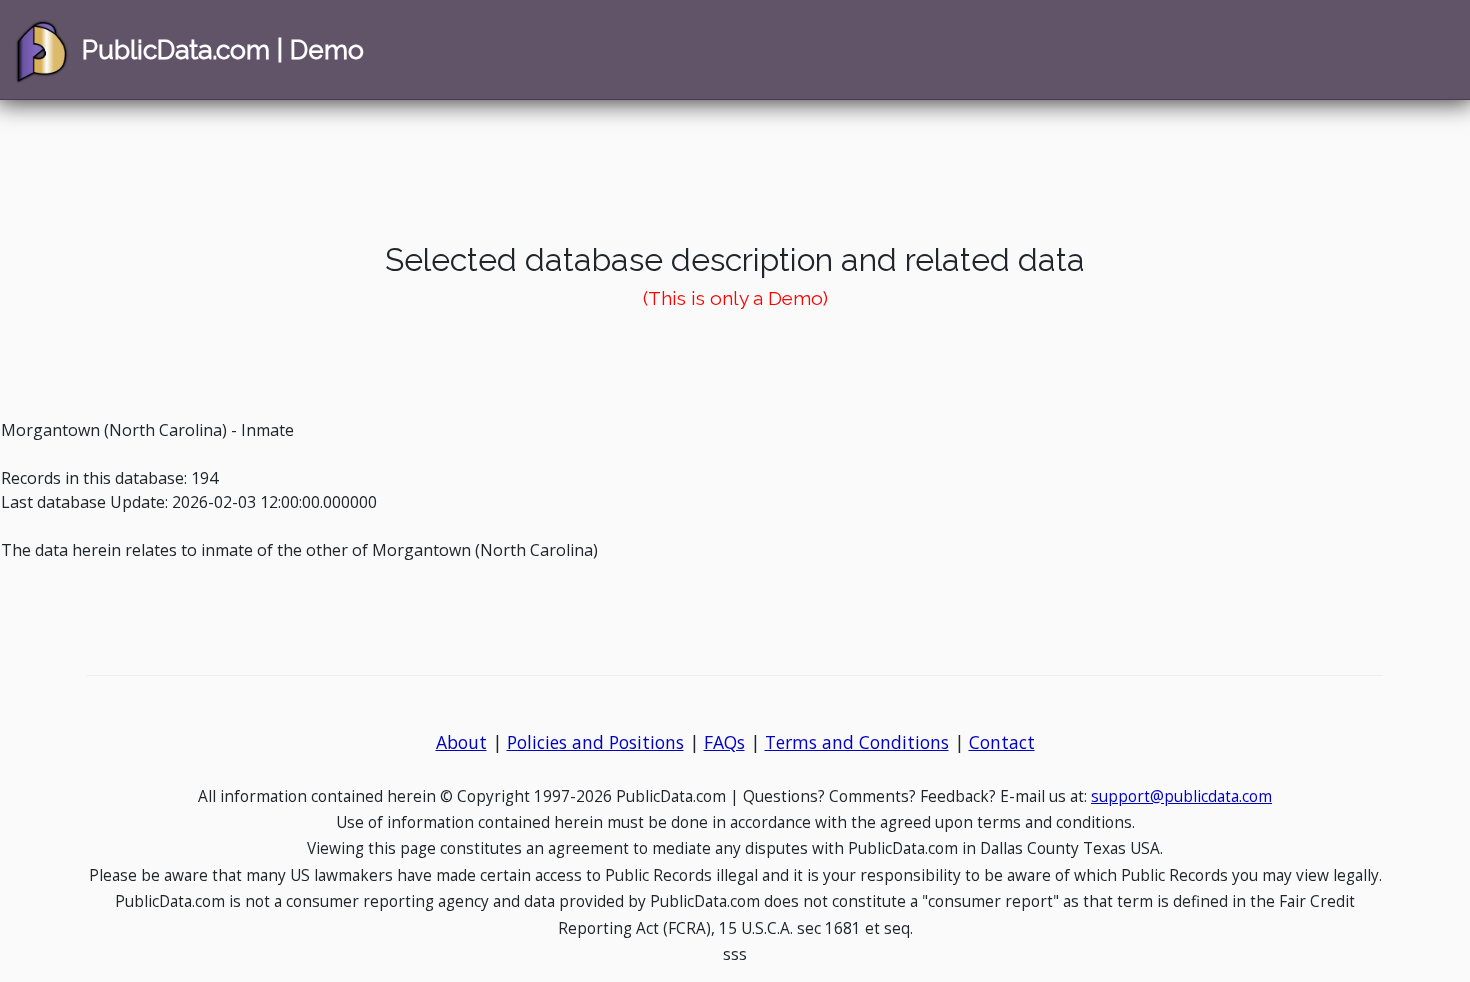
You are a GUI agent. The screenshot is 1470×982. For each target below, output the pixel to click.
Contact (1002, 742)
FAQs (724, 742)
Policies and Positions (595, 742)
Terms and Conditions (857, 742)
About (461, 742)
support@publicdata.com (1181, 796)
